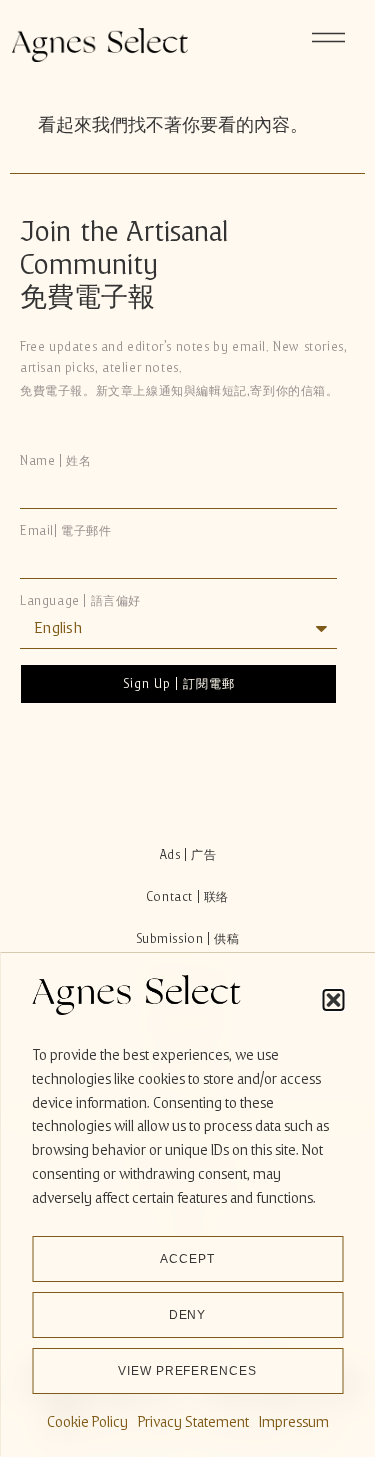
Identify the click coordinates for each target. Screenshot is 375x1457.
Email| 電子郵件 (66, 531)
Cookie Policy (87, 1422)
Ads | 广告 (188, 855)
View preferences (187, 1371)
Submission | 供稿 (188, 939)
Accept (187, 1259)
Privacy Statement (193, 1422)
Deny (188, 1315)
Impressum (294, 1422)
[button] (333, 1000)
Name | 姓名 (55, 461)
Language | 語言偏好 (80, 601)
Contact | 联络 (187, 897)
